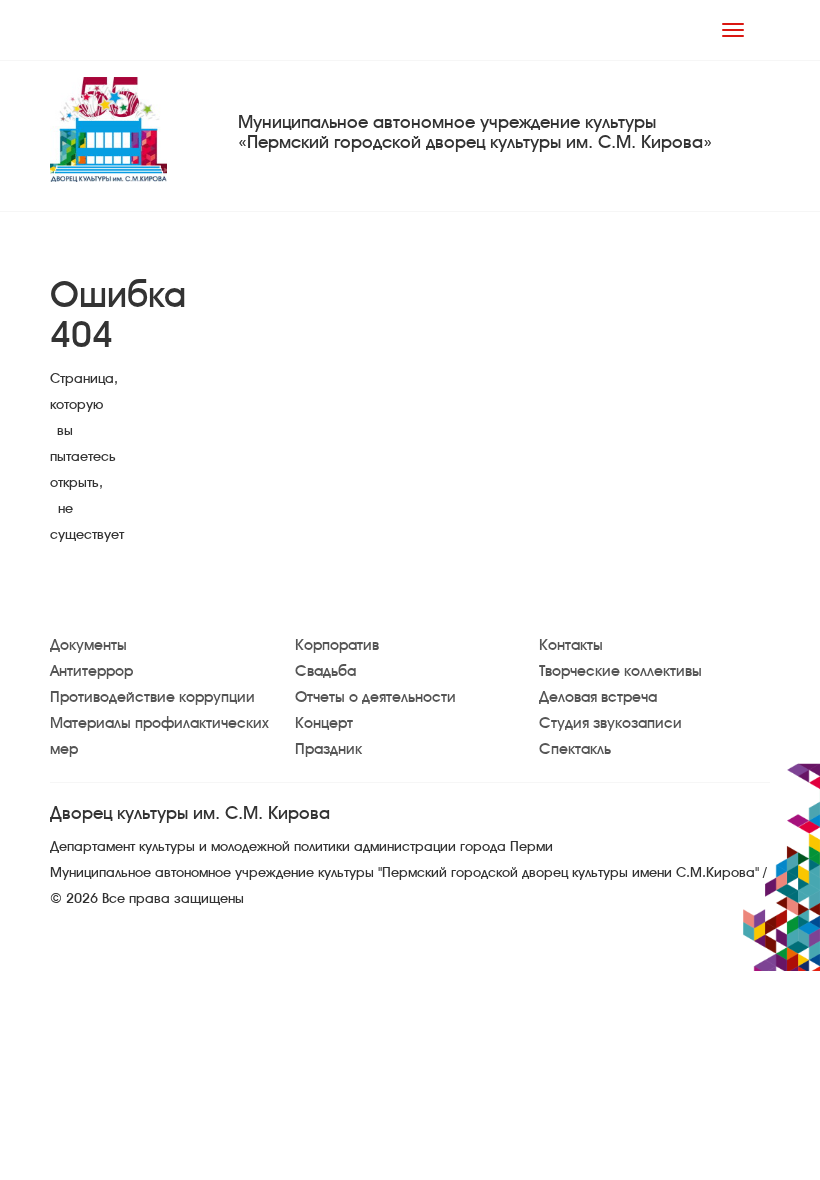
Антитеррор (91, 671)
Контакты (571, 645)
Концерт (324, 723)
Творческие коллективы (620, 671)
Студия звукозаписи (610, 723)
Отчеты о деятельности (375, 697)
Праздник (328, 749)
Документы (88, 645)
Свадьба (325, 671)
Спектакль (575, 749)
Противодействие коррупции (152, 697)
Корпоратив (337, 645)
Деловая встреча (598, 697)
